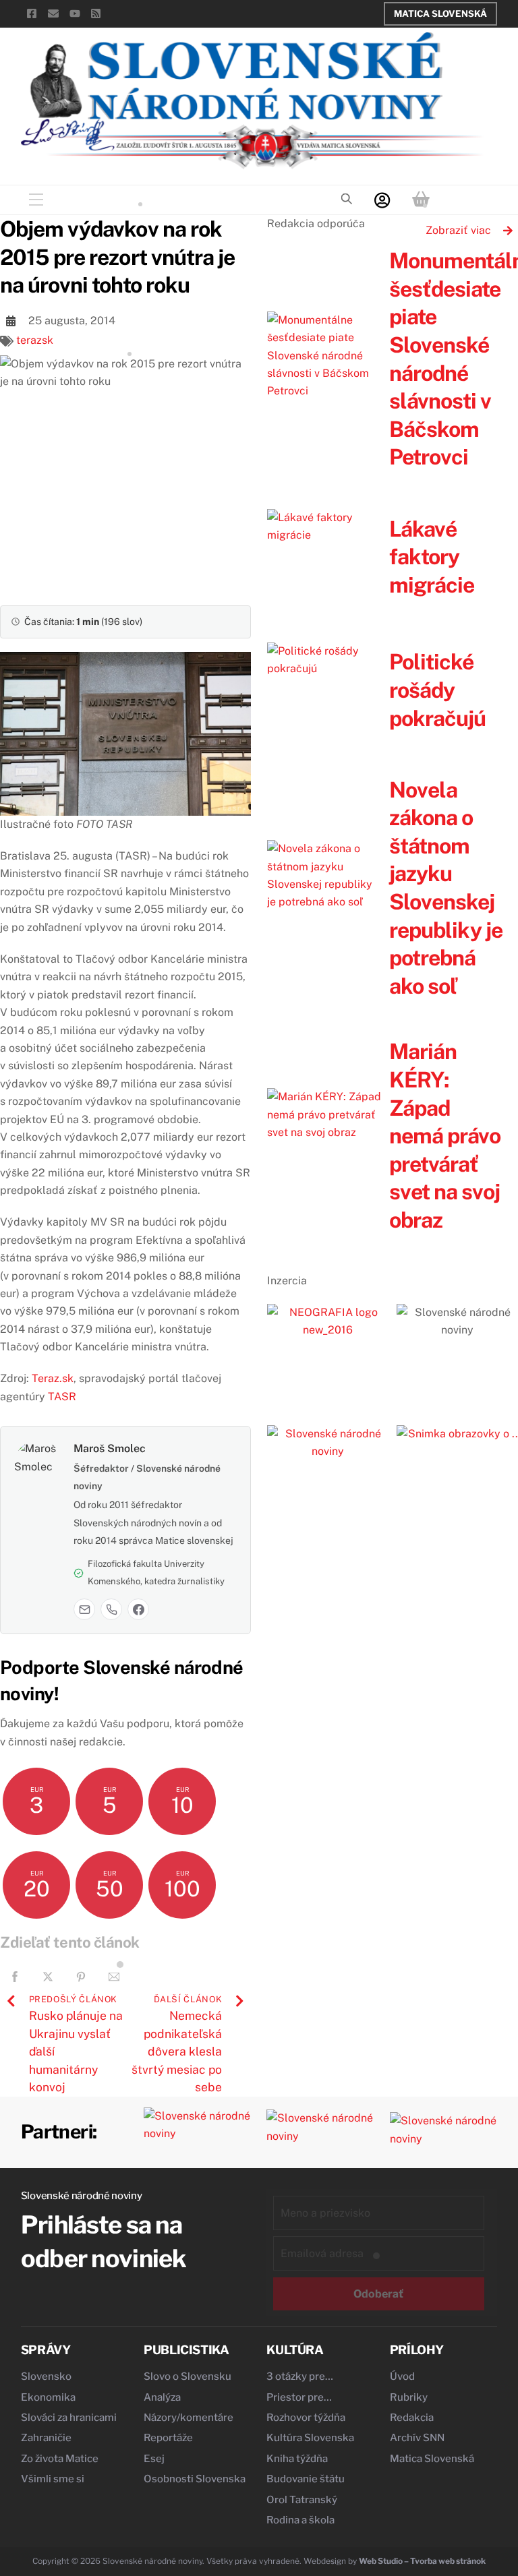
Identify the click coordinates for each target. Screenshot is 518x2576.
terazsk (35, 340)
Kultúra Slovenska (310, 2438)
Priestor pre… (299, 2397)
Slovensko (46, 2376)
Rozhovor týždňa (306, 2418)
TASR (62, 1397)
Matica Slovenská (440, 13)
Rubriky (409, 2397)
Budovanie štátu (306, 2479)
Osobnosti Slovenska (195, 2479)
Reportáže (168, 2438)
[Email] (84, 1609)
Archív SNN (417, 2438)
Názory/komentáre (189, 2418)
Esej (154, 2459)
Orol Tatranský (302, 2500)
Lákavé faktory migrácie (432, 557)
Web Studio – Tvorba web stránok (422, 2561)
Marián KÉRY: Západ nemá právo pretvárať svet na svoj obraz (445, 1136)
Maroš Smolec (110, 1448)
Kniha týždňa (297, 2459)
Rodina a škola (300, 2520)
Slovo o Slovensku (188, 2376)
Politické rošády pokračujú (437, 690)
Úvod (402, 2376)
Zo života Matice (60, 2459)
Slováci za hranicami (69, 2418)
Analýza (162, 2397)
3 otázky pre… (300, 2376)
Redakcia (412, 2418)
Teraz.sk (53, 1378)
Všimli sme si (53, 2479)
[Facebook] (138, 1609)
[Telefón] (111, 1609)
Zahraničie (46, 2438)
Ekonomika (48, 2397)
